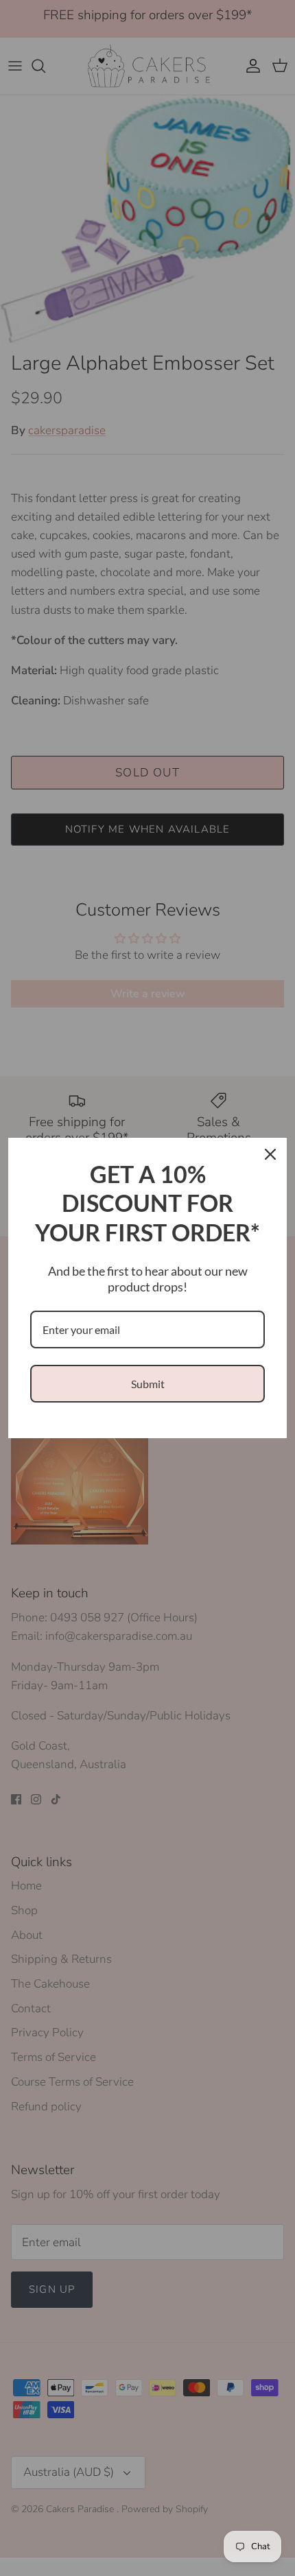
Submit (148, 1384)
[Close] (270, 1154)
